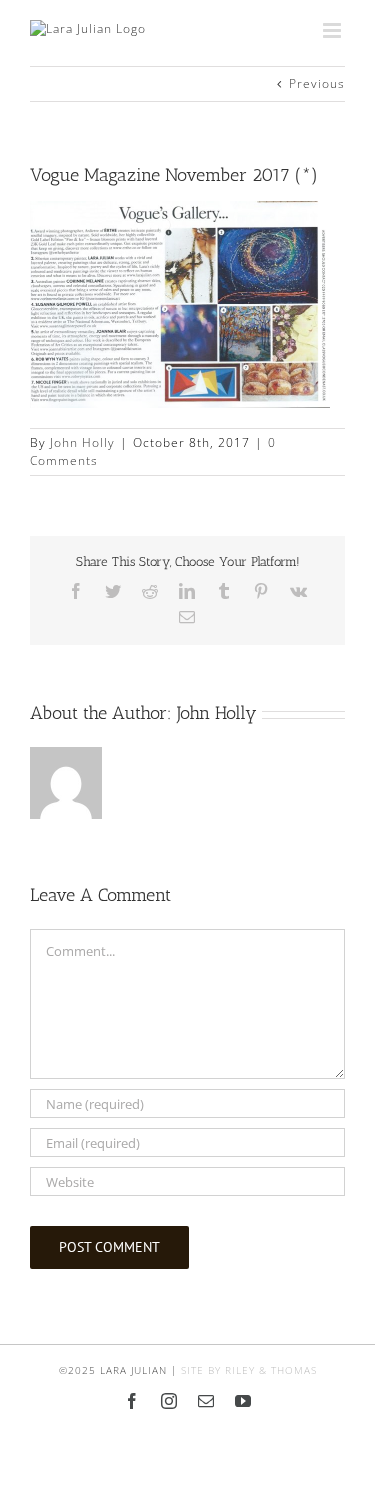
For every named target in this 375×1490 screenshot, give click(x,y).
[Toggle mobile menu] (334, 30)
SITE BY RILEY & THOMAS (249, 1370)
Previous (317, 83)
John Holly (82, 442)
